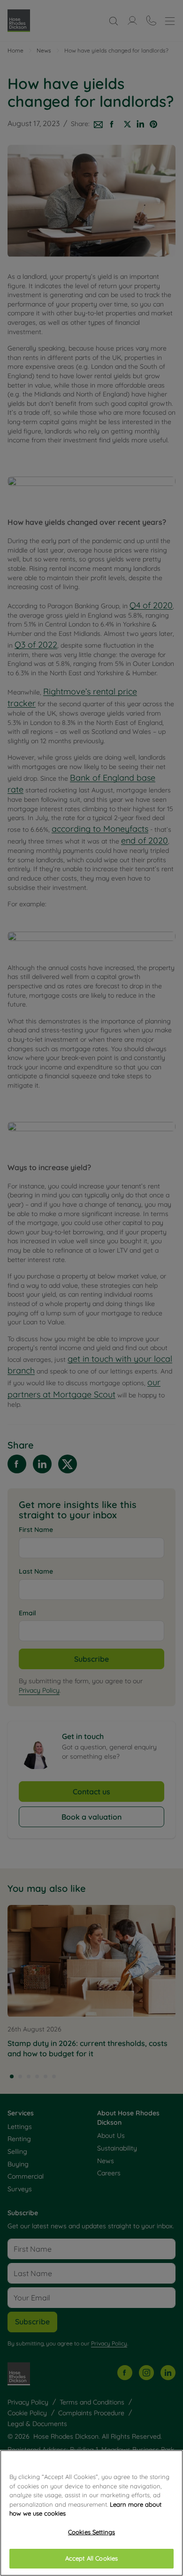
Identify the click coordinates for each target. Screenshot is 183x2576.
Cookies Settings (91, 2532)
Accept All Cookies (91, 2558)
